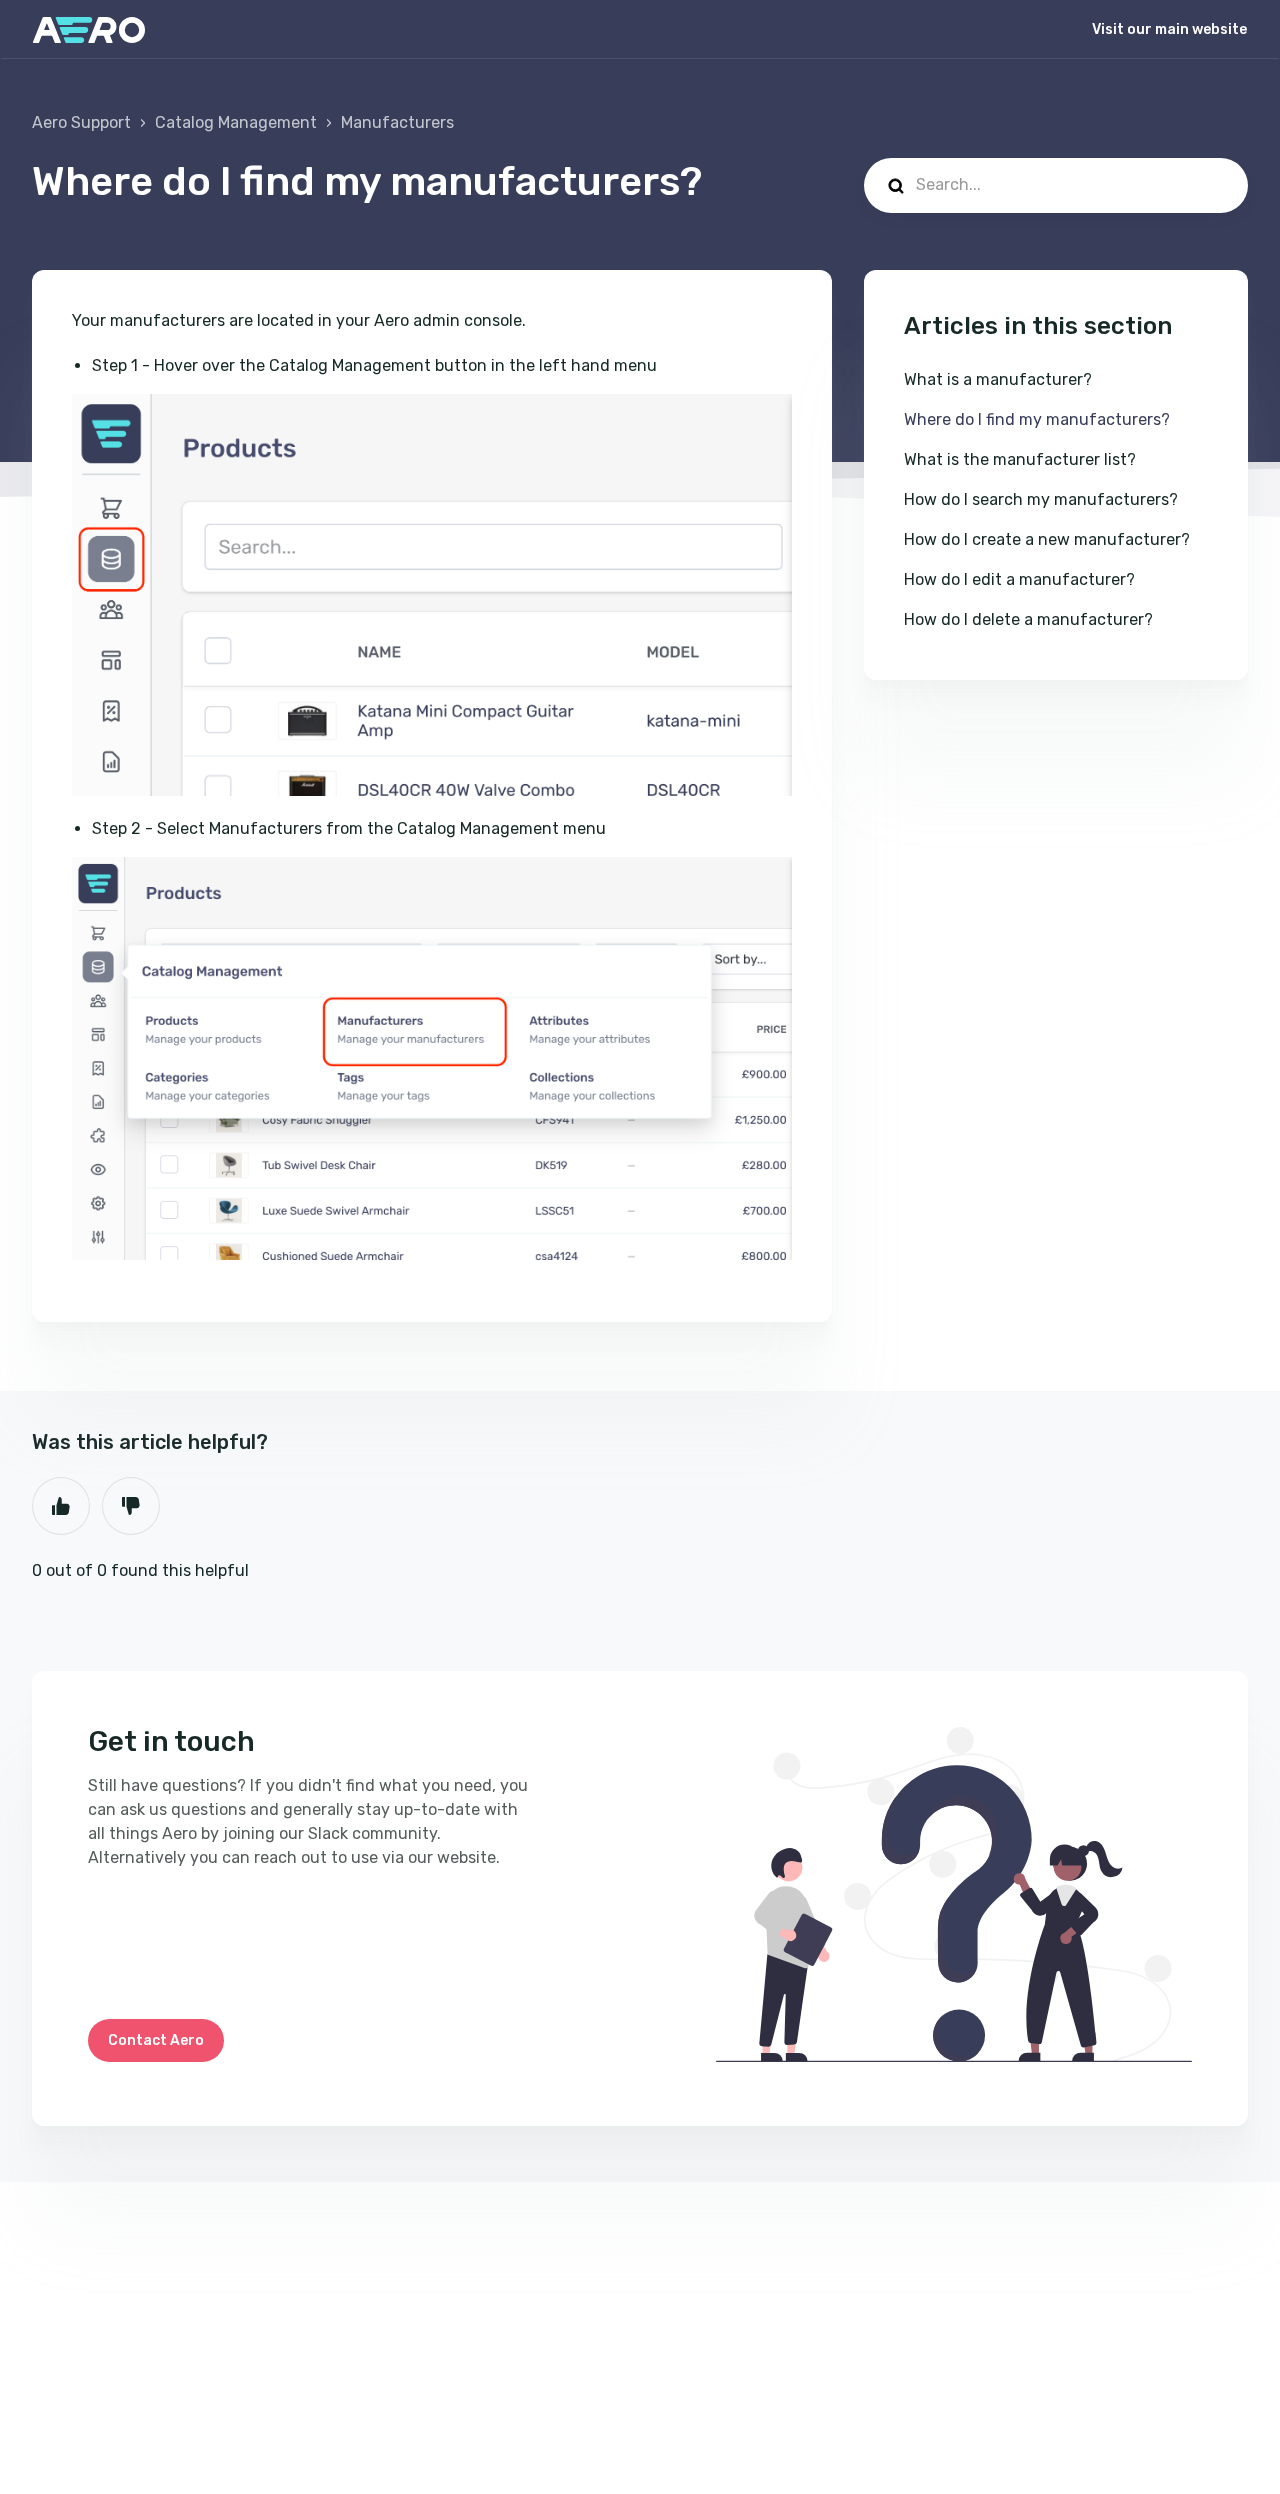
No (131, 1506)
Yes (61, 1506)
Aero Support (81, 122)
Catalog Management (236, 122)
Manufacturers (397, 122)
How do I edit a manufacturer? (1019, 579)
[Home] (89, 30)
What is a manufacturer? (998, 379)
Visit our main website (1169, 29)
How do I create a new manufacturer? (1047, 539)
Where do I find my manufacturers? (1037, 419)
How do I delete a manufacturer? (1028, 619)
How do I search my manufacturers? (1041, 499)
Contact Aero (156, 2040)
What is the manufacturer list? (1020, 459)
